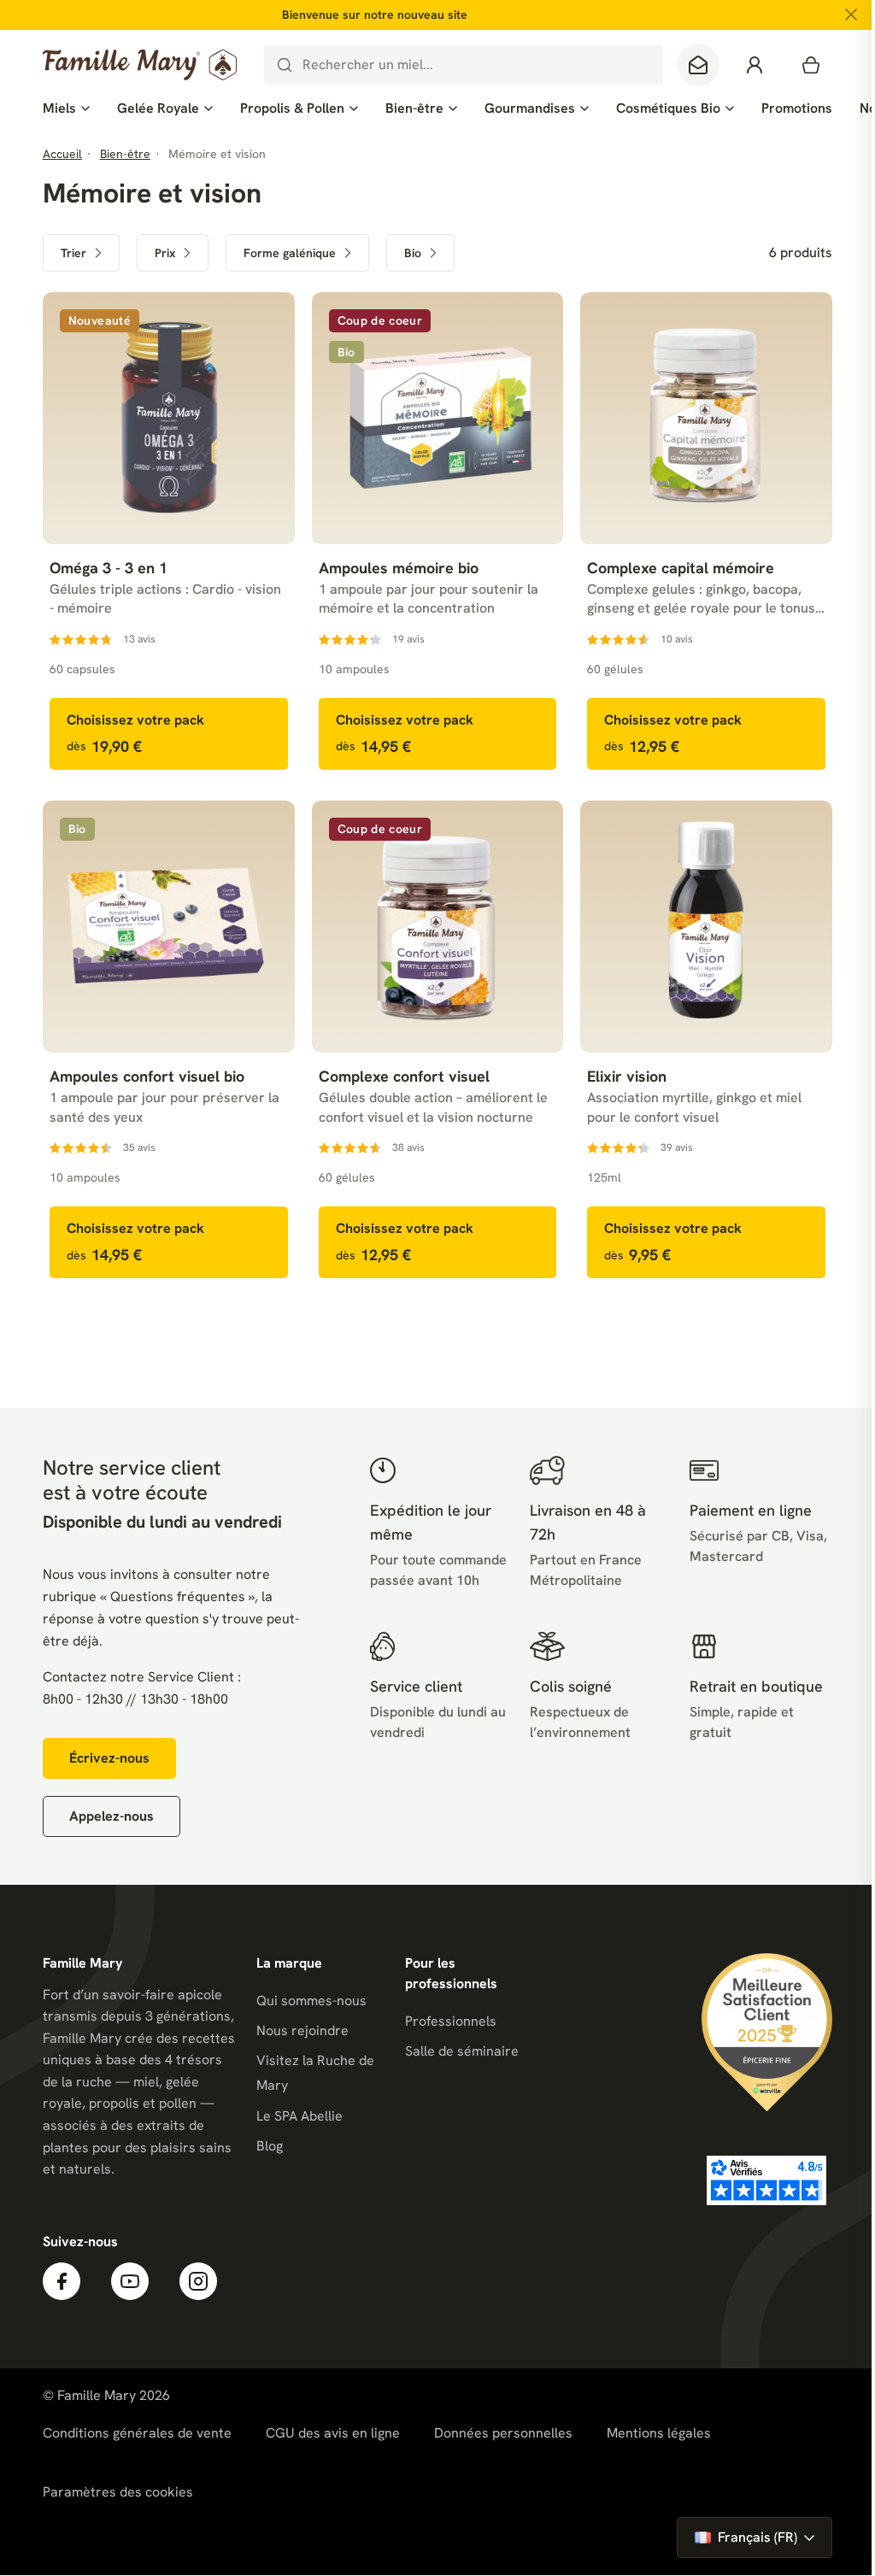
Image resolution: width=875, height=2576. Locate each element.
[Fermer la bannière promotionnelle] (851, 15)
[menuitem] (66, 109)
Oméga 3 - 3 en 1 (109, 568)
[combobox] (464, 65)
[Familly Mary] (140, 65)
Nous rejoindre (302, 2030)
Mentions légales (659, 2433)
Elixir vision (627, 1076)
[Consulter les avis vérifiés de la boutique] (766, 2180)
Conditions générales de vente (137, 2433)
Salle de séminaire (462, 2051)
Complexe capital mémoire (681, 568)
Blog (270, 2146)
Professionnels (451, 2021)
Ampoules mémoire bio (399, 568)
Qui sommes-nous (311, 2001)
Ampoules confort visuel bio (147, 1076)
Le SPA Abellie (299, 2116)
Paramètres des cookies (118, 2492)
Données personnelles (503, 2433)
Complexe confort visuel (404, 1076)
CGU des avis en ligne (333, 2433)
